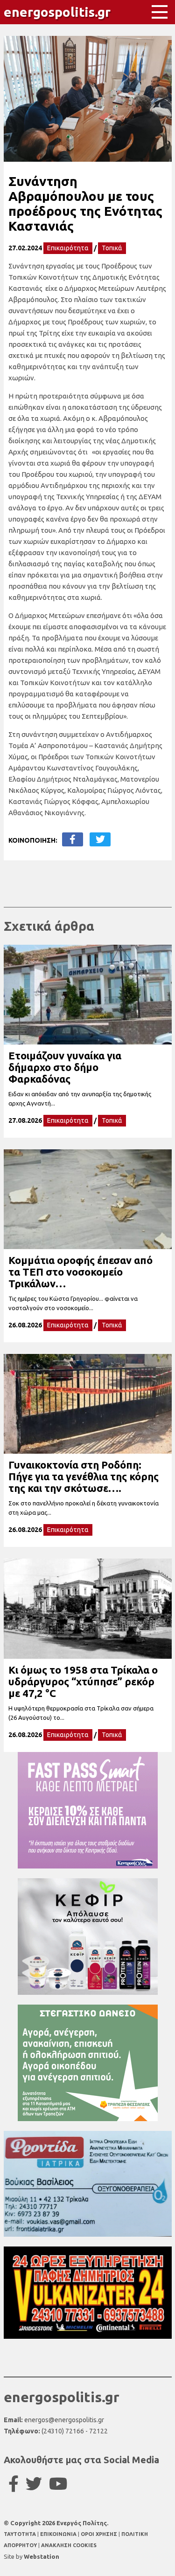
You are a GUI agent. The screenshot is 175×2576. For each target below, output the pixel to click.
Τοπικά (112, 248)
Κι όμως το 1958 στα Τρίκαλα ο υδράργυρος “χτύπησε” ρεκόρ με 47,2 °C (83, 1681)
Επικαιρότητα (68, 248)
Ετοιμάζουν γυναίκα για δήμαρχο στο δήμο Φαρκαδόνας (65, 1067)
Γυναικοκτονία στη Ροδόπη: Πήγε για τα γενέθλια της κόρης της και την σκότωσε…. (84, 1476)
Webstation (42, 2556)
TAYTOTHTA (21, 2534)
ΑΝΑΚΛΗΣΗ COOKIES (69, 2545)
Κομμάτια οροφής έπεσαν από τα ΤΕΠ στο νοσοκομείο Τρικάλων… (80, 1272)
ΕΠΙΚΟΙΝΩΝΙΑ (59, 2534)
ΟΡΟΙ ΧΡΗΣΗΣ (100, 2534)
